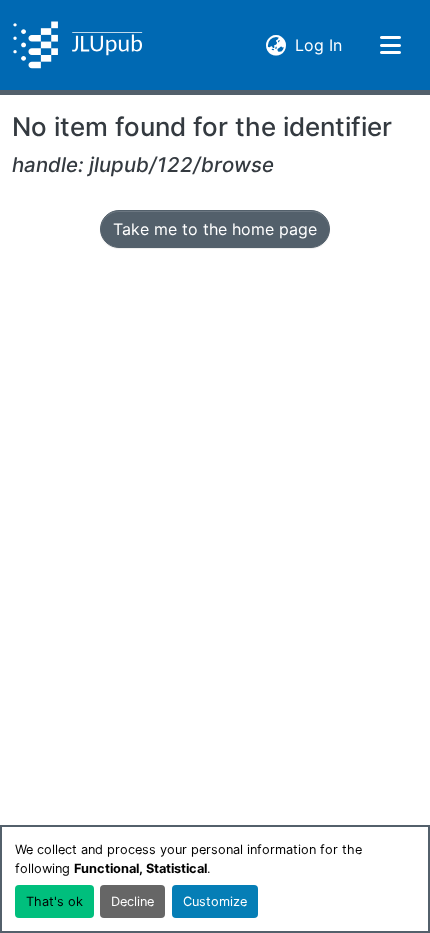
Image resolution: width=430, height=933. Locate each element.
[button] (77, 45)
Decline (132, 901)
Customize (215, 901)
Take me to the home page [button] (215, 229)
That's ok (54, 901)
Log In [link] (318, 44)
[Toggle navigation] (390, 45)
